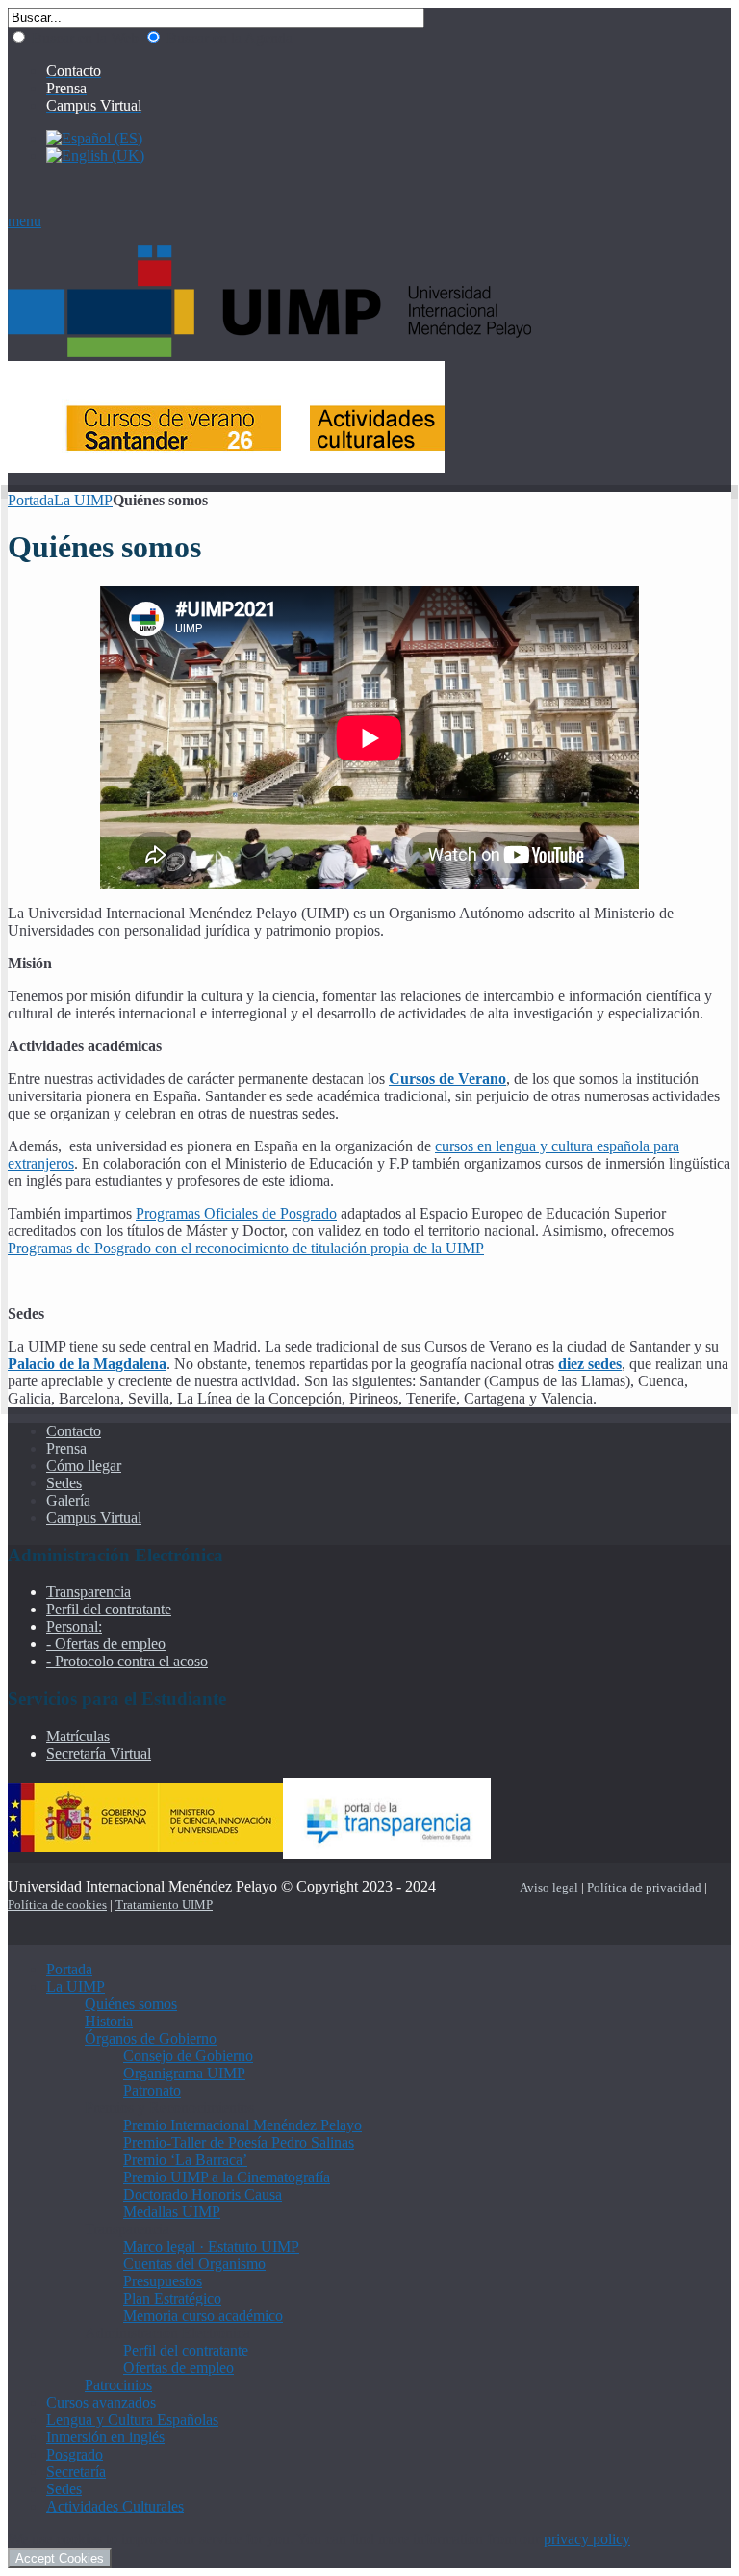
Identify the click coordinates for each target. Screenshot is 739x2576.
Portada (31, 500)
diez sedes (590, 1364)
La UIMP (83, 500)
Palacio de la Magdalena (87, 1364)
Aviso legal (549, 1887)
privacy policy (587, 2539)
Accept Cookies (60, 2558)
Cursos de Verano (447, 1079)
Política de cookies (57, 1905)
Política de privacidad (644, 1887)
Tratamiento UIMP (164, 1905)
